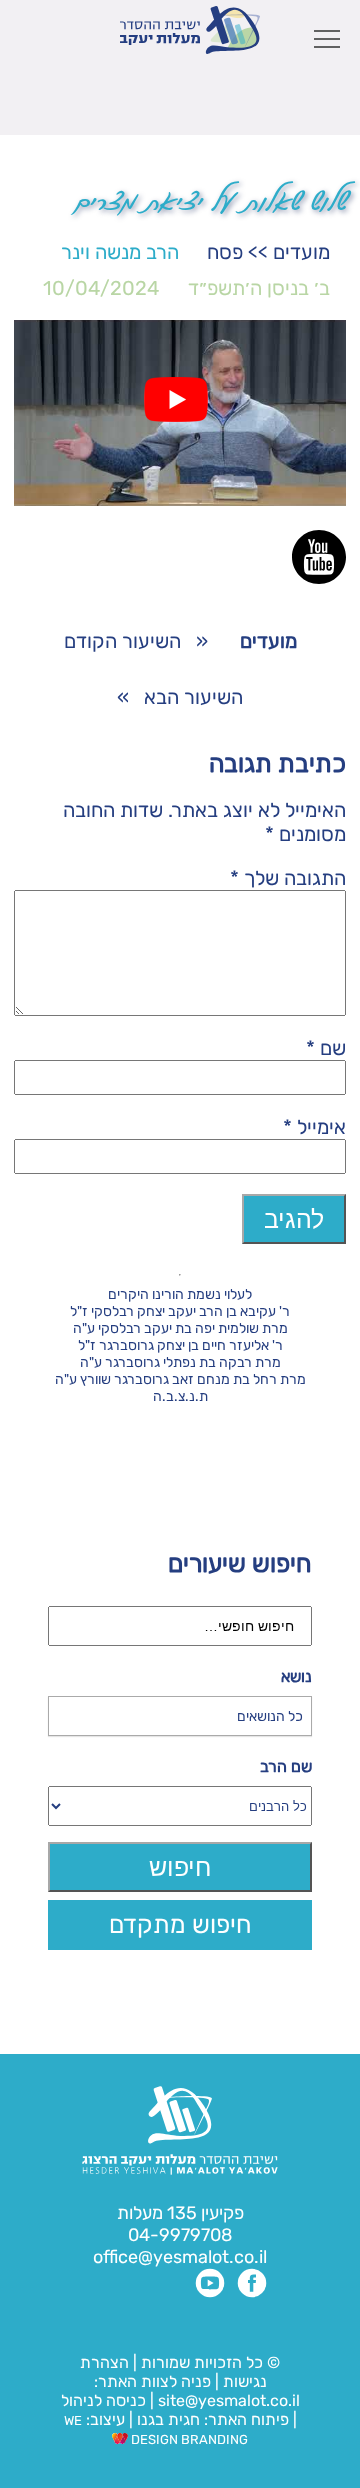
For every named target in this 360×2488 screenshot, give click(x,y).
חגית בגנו (166, 2419)
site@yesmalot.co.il (229, 2400)
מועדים (301, 252)
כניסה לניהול (103, 2400)
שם (326, 1048)
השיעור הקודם (122, 641)
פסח (225, 252)
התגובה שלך (288, 878)
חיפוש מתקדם (180, 1924)
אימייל (314, 1127)
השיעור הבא (193, 697)
